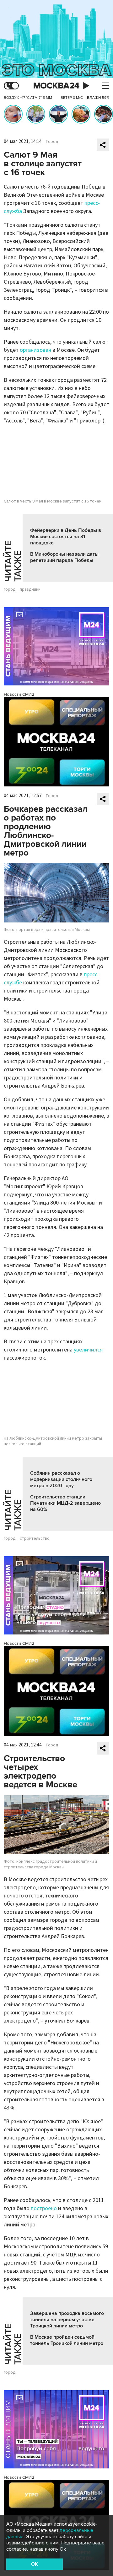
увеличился (88, 1350)
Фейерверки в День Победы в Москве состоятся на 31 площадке (66, 537)
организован (35, 350)
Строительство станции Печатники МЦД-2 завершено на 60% (65, 1503)
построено (44, 2208)
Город (52, 142)
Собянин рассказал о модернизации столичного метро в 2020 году (61, 1479)
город (10, 589)
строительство (35, 1538)
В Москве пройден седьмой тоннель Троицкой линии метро (67, 2340)
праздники (30, 589)
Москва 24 (56, 86)
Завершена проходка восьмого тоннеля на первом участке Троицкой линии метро (67, 2320)
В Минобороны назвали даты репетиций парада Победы (64, 557)
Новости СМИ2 (19, 694)
